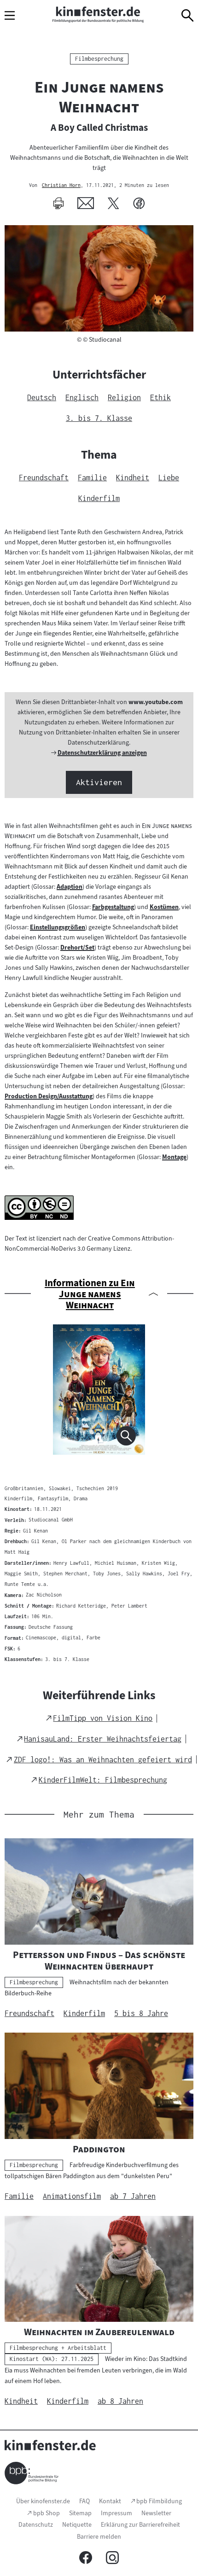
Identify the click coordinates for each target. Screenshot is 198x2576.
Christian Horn (61, 186)
